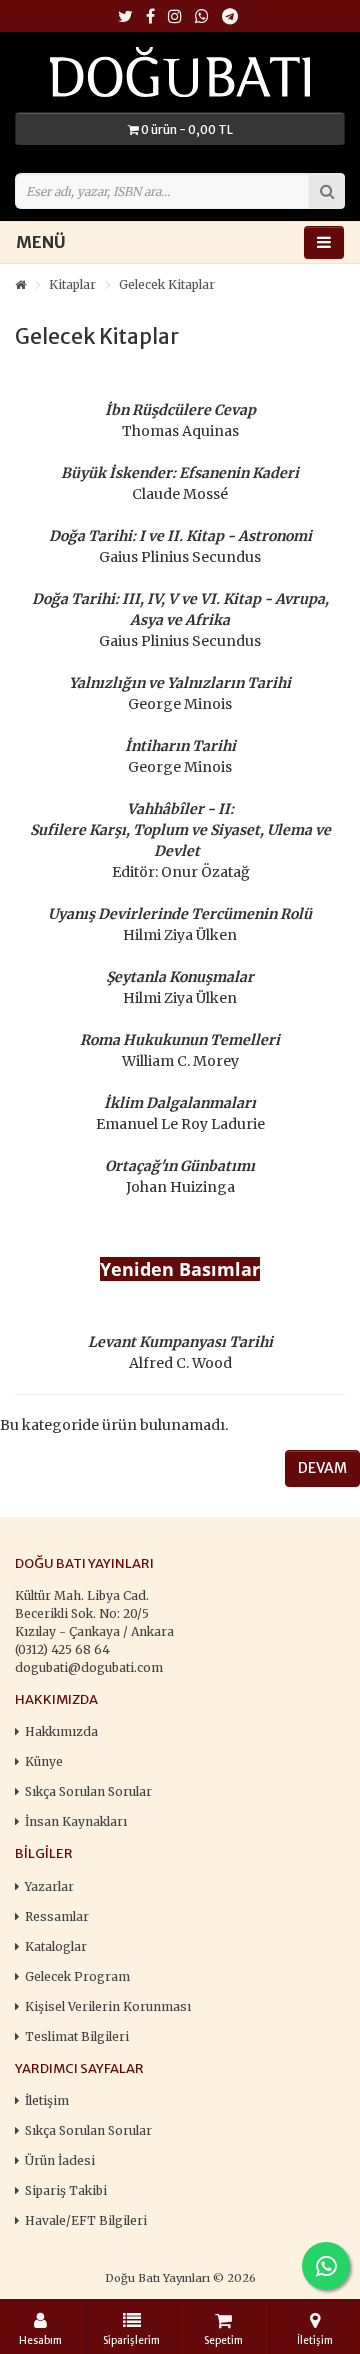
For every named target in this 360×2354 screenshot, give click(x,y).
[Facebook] (150, 17)
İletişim (47, 2100)
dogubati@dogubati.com (89, 1667)
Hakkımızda (61, 1731)
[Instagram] (175, 17)
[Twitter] (125, 17)
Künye (44, 1761)
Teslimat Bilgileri (77, 2036)
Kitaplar (72, 284)
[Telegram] (230, 17)
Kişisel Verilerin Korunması (108, 2006)
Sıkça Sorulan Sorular (88, 1791)
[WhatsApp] (202, 17)
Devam (322, 1468)
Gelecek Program (77, 1976)
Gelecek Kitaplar (167, 284)
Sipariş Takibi (66, 2190)
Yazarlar (49, 1886)
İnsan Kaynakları (76, 1821)
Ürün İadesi (60, 2160)
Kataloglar (56, 1946)
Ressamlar (57, 1916)
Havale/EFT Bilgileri (86, 2220)
